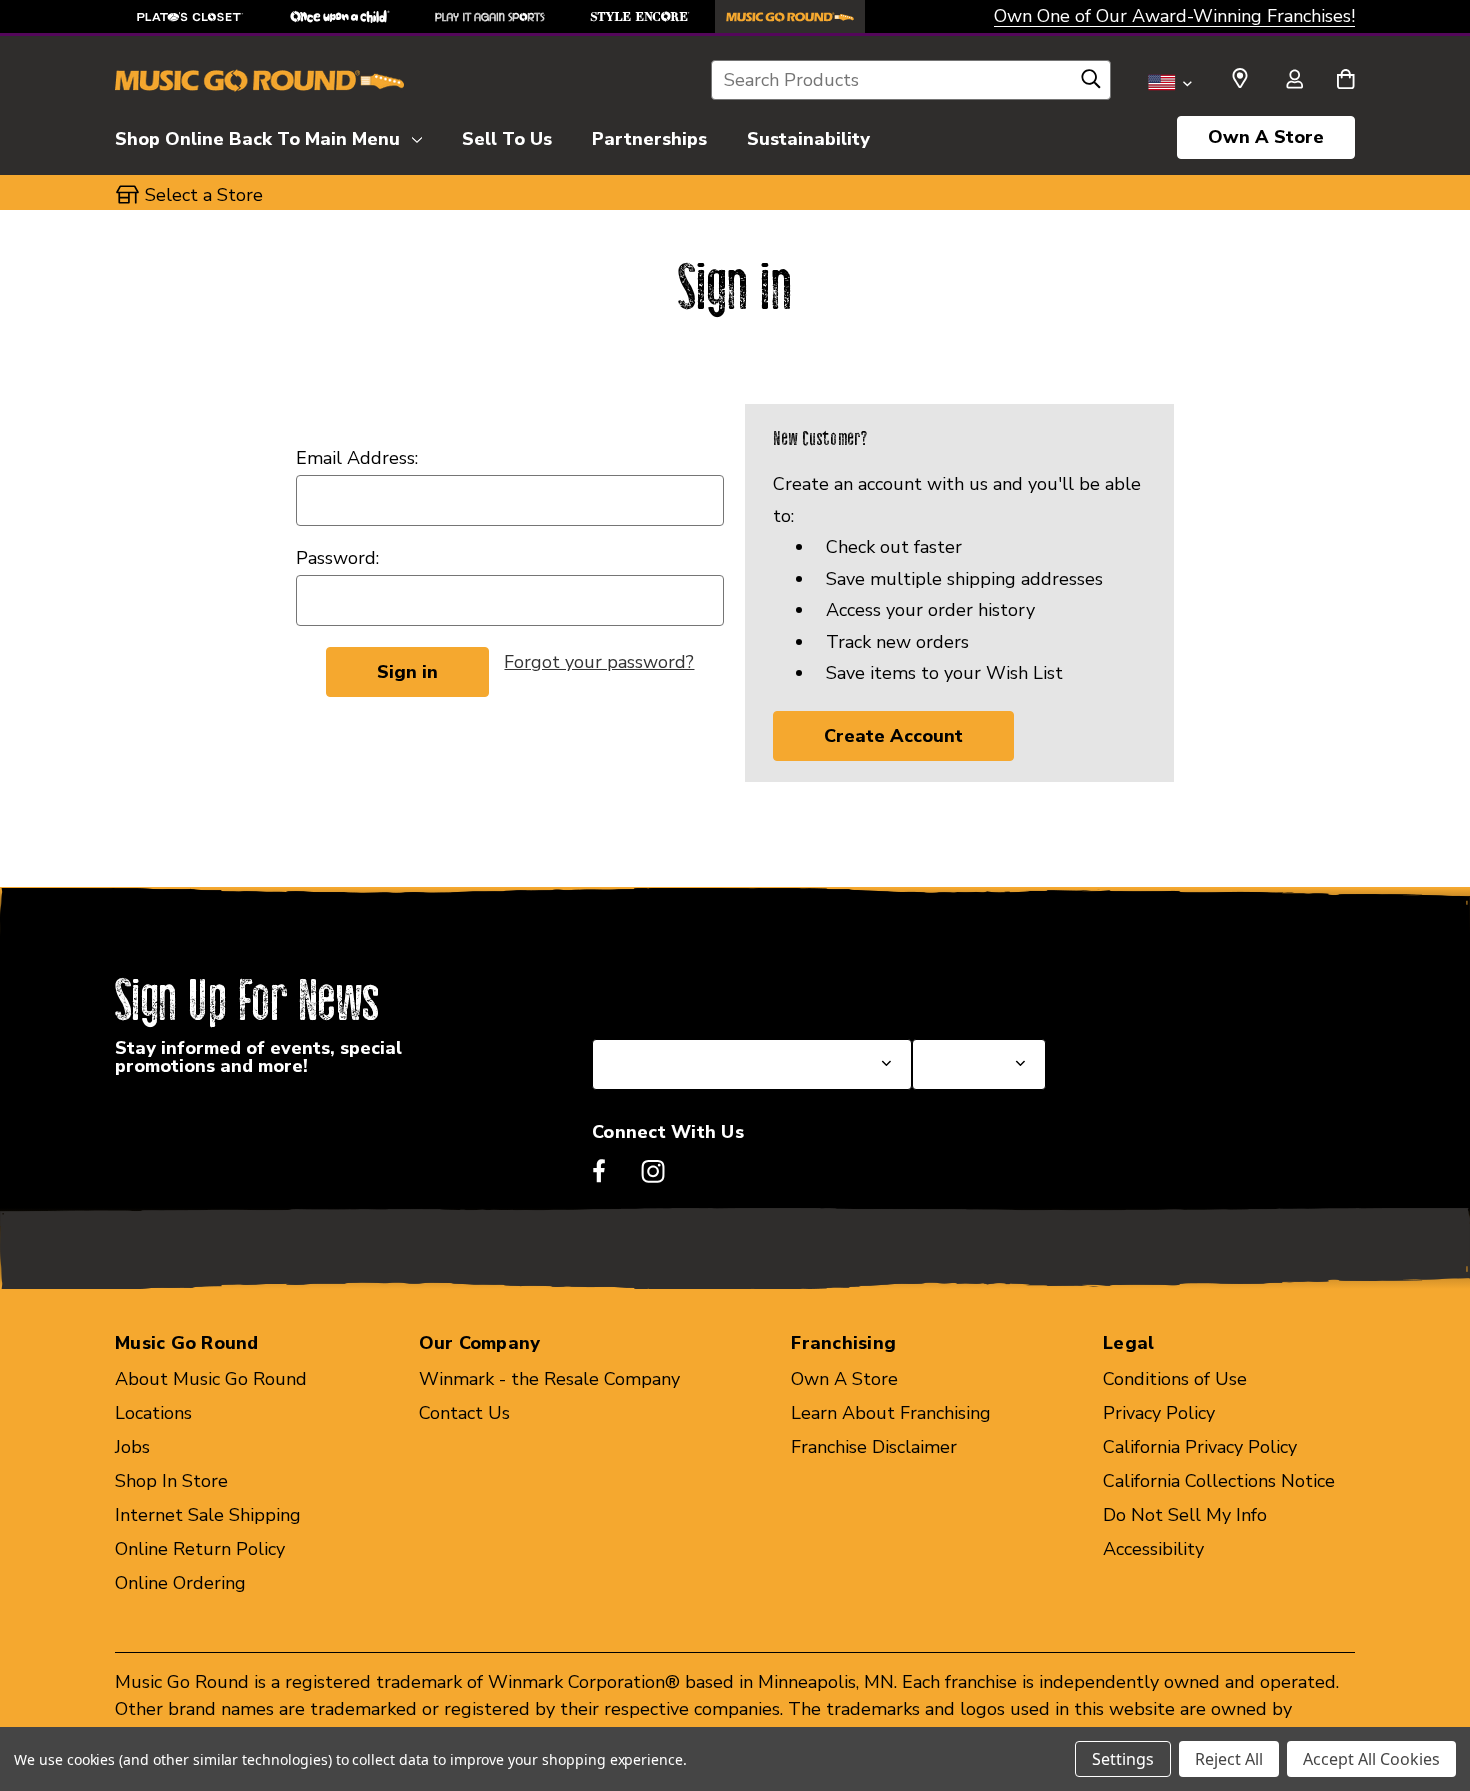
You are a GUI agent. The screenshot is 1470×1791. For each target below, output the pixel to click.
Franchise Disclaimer (874, 1447)
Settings (1123, 1759)
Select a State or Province (699, 991)
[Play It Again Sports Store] (490, 16)
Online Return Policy (200, 1549)
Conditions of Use (1175, 1379)
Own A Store (1266, 137)
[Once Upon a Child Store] (340, 16)
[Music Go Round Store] (790, 16)
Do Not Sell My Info (1185, 1515)
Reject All (1229, 1759)
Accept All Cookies (1371, 1759)
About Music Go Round (211, 1379)
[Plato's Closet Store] (190, 16)
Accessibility (1153, 1549)
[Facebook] (599, 1171)
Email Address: (357, 458)
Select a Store (971, 991)
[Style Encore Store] (640, 16)
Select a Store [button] (204, 195)
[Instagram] (653, 1171)
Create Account (893, 736)
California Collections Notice (1219, 1481)
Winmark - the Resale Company (549, 1379)
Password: (337, 558)
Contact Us (464, 1413)
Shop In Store (171, 1481)
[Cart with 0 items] (1345, 81)
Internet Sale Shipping (208, 1515)
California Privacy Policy (1200, 1447)
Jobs (132, 1447)
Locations (153, 1413)
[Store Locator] (1240, 79)
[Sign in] (1294, 81)
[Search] (1091, 84)
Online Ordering (180, 1583)
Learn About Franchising (891, 1413)
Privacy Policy (1159, 1413)
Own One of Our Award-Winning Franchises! (1174, 16)
